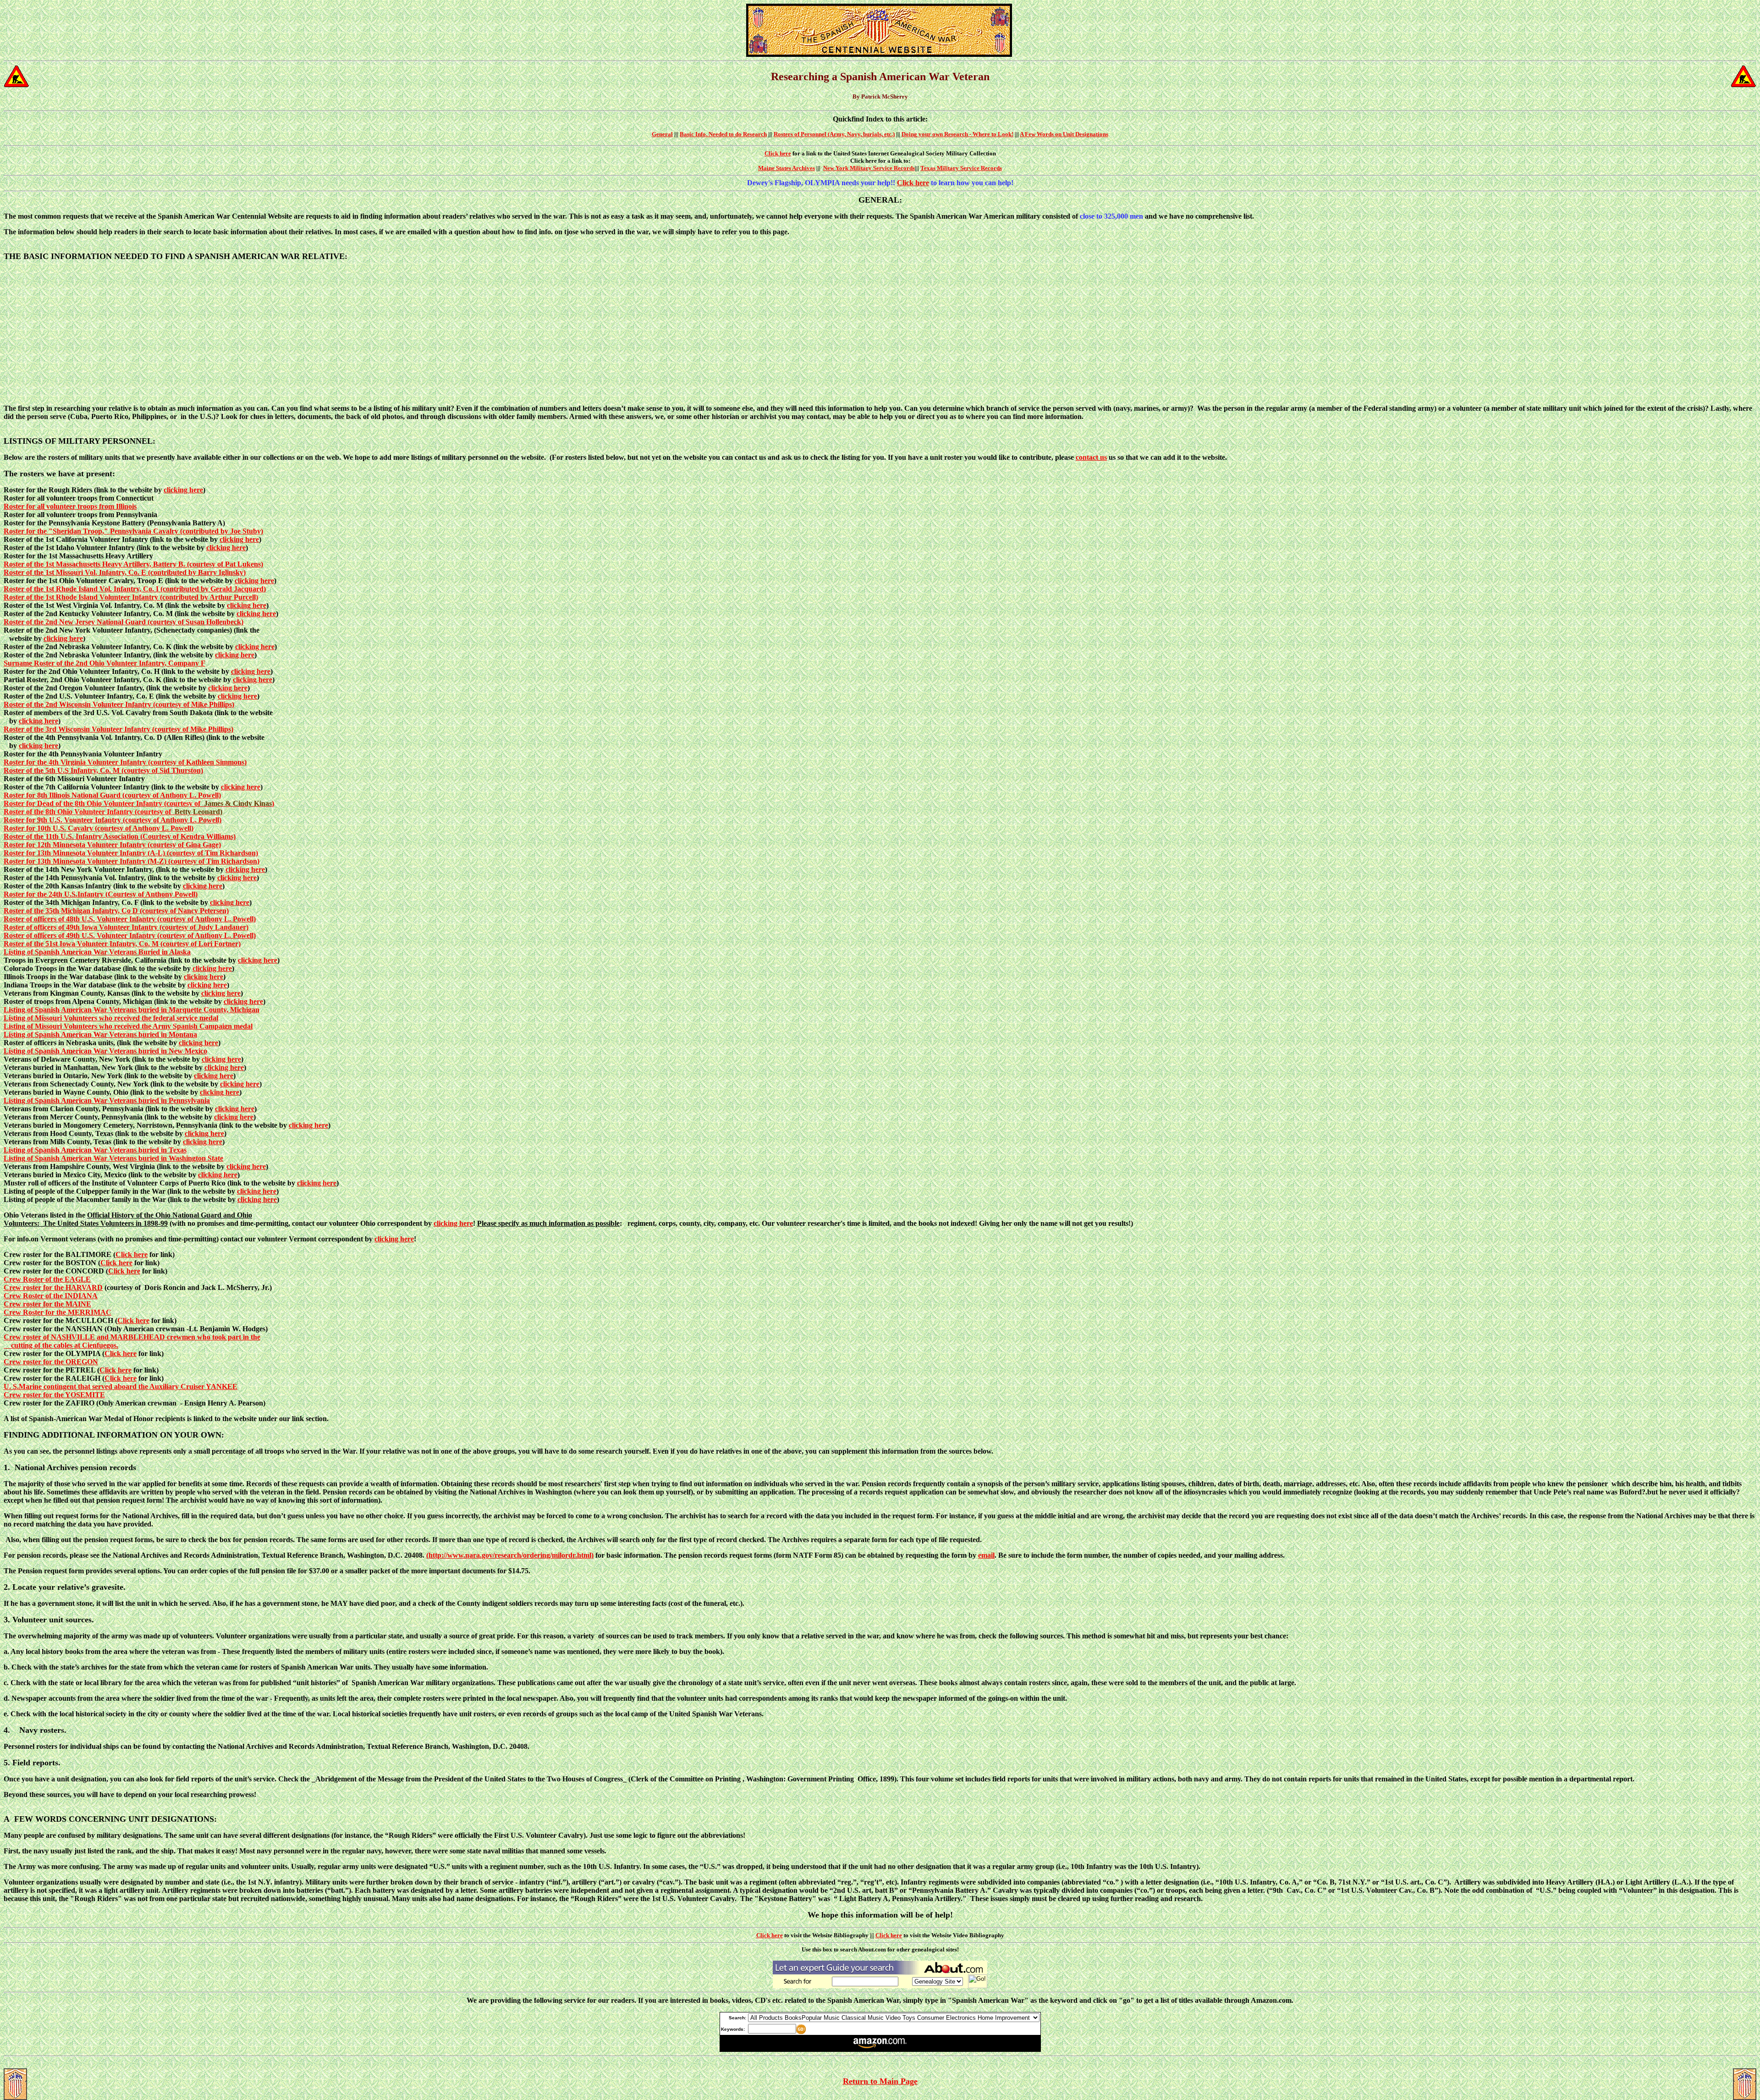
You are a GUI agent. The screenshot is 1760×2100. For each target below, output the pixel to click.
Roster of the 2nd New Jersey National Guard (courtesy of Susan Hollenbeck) (124, 622)
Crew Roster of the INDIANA (51, 1296)
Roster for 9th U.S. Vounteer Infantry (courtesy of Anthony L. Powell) (113, 820)
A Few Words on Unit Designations (1064, 134)
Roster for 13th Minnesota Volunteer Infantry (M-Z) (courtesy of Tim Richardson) (132, 861)
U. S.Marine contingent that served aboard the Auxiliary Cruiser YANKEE (121, 1386)
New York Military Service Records (869, 168)
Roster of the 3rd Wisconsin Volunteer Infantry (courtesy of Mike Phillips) (118, 729)
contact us (1091, 457)
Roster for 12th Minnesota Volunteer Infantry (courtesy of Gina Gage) (112, 845)
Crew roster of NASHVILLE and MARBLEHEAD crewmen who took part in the (132, 1337)
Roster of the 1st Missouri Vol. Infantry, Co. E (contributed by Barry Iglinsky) (125, 572)
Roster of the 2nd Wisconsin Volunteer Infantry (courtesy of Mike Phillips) (119, 704)
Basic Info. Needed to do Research (723, 134)
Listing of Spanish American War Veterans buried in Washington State (113, 1158)
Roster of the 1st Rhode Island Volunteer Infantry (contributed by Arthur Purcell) (131, 597)
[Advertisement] (880, 333)
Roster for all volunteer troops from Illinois (70, 506)
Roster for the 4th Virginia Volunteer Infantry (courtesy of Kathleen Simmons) (125, 762)
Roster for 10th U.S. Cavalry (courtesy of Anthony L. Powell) (99, 828)
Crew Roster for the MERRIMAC (58, 1312)
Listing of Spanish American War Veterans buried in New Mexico (105, 1051)
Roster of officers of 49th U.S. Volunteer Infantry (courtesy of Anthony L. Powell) (130, 935)
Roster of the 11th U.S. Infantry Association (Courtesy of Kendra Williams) (120, 836)
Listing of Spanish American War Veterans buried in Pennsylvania (107, 1100)
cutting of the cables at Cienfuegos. (65, 1345)
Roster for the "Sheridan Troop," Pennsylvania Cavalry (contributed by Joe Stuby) (133, 531)
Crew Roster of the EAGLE (47, 1279)
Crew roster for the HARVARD (53, 1287)
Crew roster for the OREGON (51, 1362)
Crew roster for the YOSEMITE (54, 1395)
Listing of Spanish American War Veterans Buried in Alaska (97, 952)
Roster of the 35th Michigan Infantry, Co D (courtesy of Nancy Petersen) (116, 911)
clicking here (183, 490)
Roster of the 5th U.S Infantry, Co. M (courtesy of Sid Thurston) (103, 770)
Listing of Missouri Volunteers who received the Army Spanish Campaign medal (128, 1026)
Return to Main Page (880, 2081)
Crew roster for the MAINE (47, 1304)
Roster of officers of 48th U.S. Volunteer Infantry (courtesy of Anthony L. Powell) (130, 919)
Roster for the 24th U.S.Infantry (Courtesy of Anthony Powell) (101, 894)
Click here (778, 153)
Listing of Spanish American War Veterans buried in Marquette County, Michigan (132, 1010)
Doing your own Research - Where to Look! (957, 134)
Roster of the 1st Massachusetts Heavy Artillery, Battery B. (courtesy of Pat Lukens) (133, 564)
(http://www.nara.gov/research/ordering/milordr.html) (510, 1555)
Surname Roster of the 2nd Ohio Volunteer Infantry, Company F (104, 663)
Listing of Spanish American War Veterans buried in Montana (100, 1034)
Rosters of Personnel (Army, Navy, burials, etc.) (834, 134)
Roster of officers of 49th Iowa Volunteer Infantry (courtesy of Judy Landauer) (126, 927)
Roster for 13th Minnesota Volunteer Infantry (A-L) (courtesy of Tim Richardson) (131, 853)
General (662, 134)
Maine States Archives (786, 168)
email (986, 1555)
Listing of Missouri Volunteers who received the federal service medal (111, 1018)
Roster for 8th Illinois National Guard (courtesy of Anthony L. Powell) (112, 795)
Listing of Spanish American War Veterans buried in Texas (95, 1150)
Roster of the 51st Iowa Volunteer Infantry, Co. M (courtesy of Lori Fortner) (122, 944)
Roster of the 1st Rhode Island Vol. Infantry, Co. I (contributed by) (135, 589)
